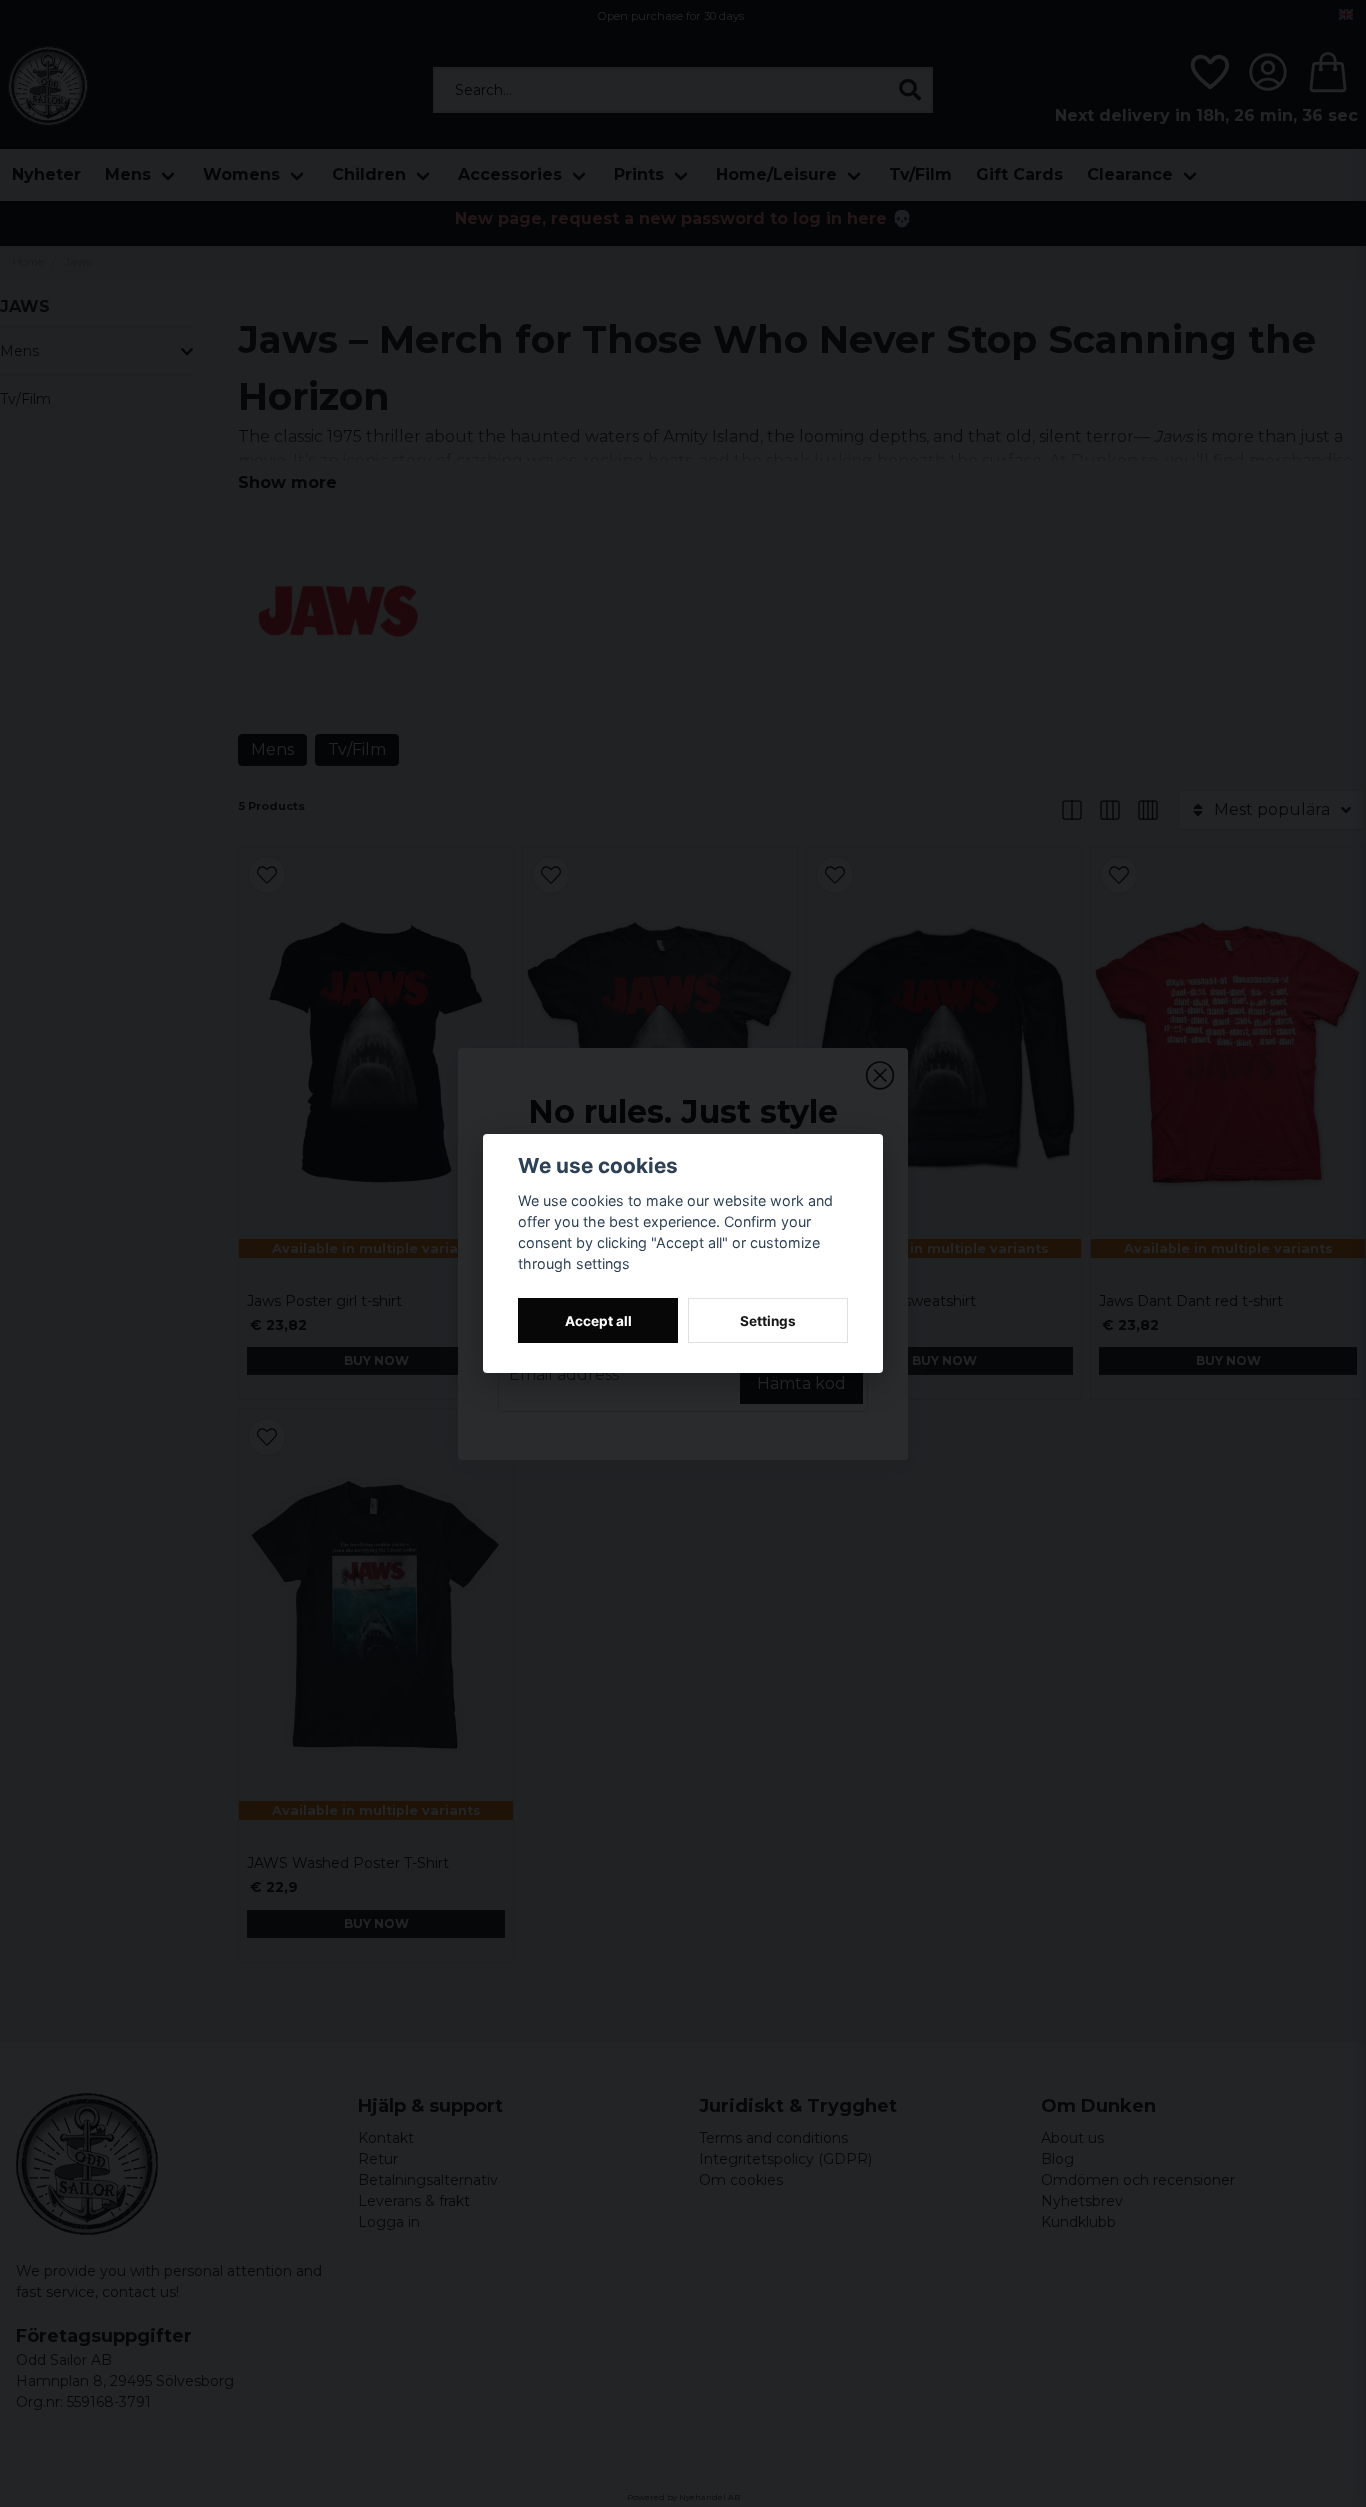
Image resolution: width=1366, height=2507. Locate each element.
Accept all (598, 1321)
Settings (768, 1321)
